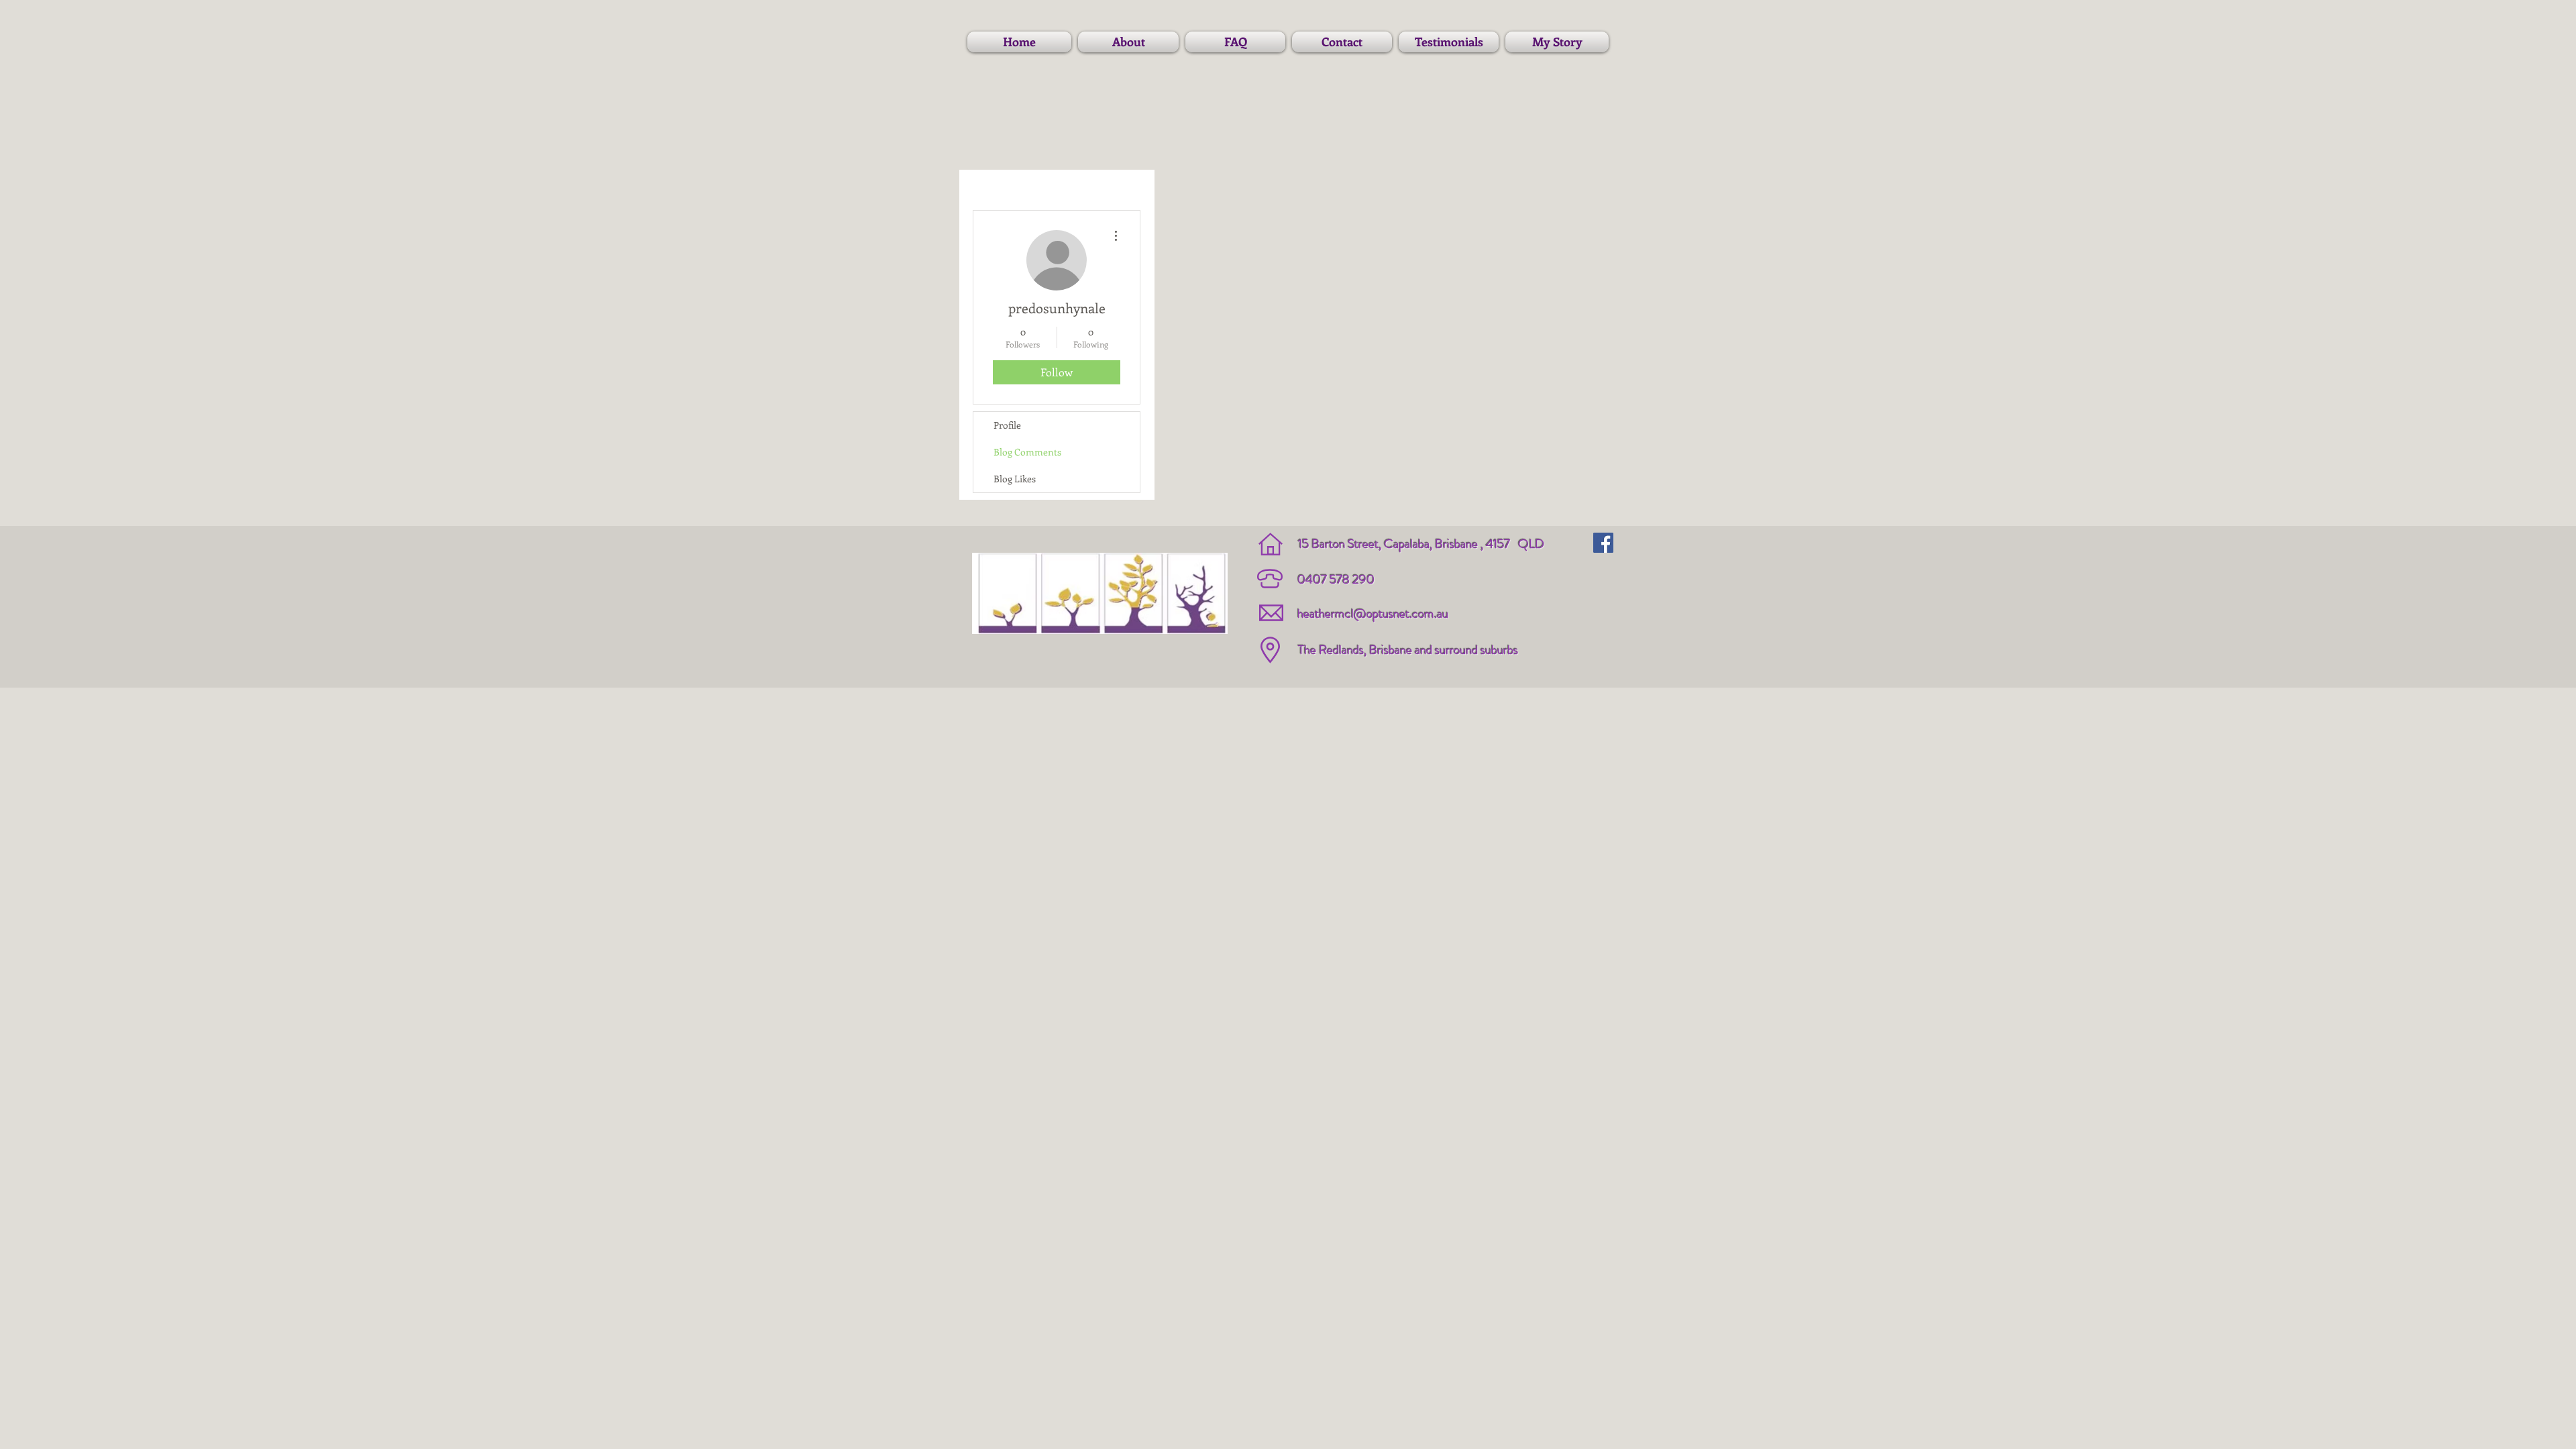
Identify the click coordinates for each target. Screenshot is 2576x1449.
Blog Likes (1015, 479)
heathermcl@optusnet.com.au (1373, 613)
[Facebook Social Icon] (1603, 543)
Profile (1007, 425)
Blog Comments (1027, 452)
